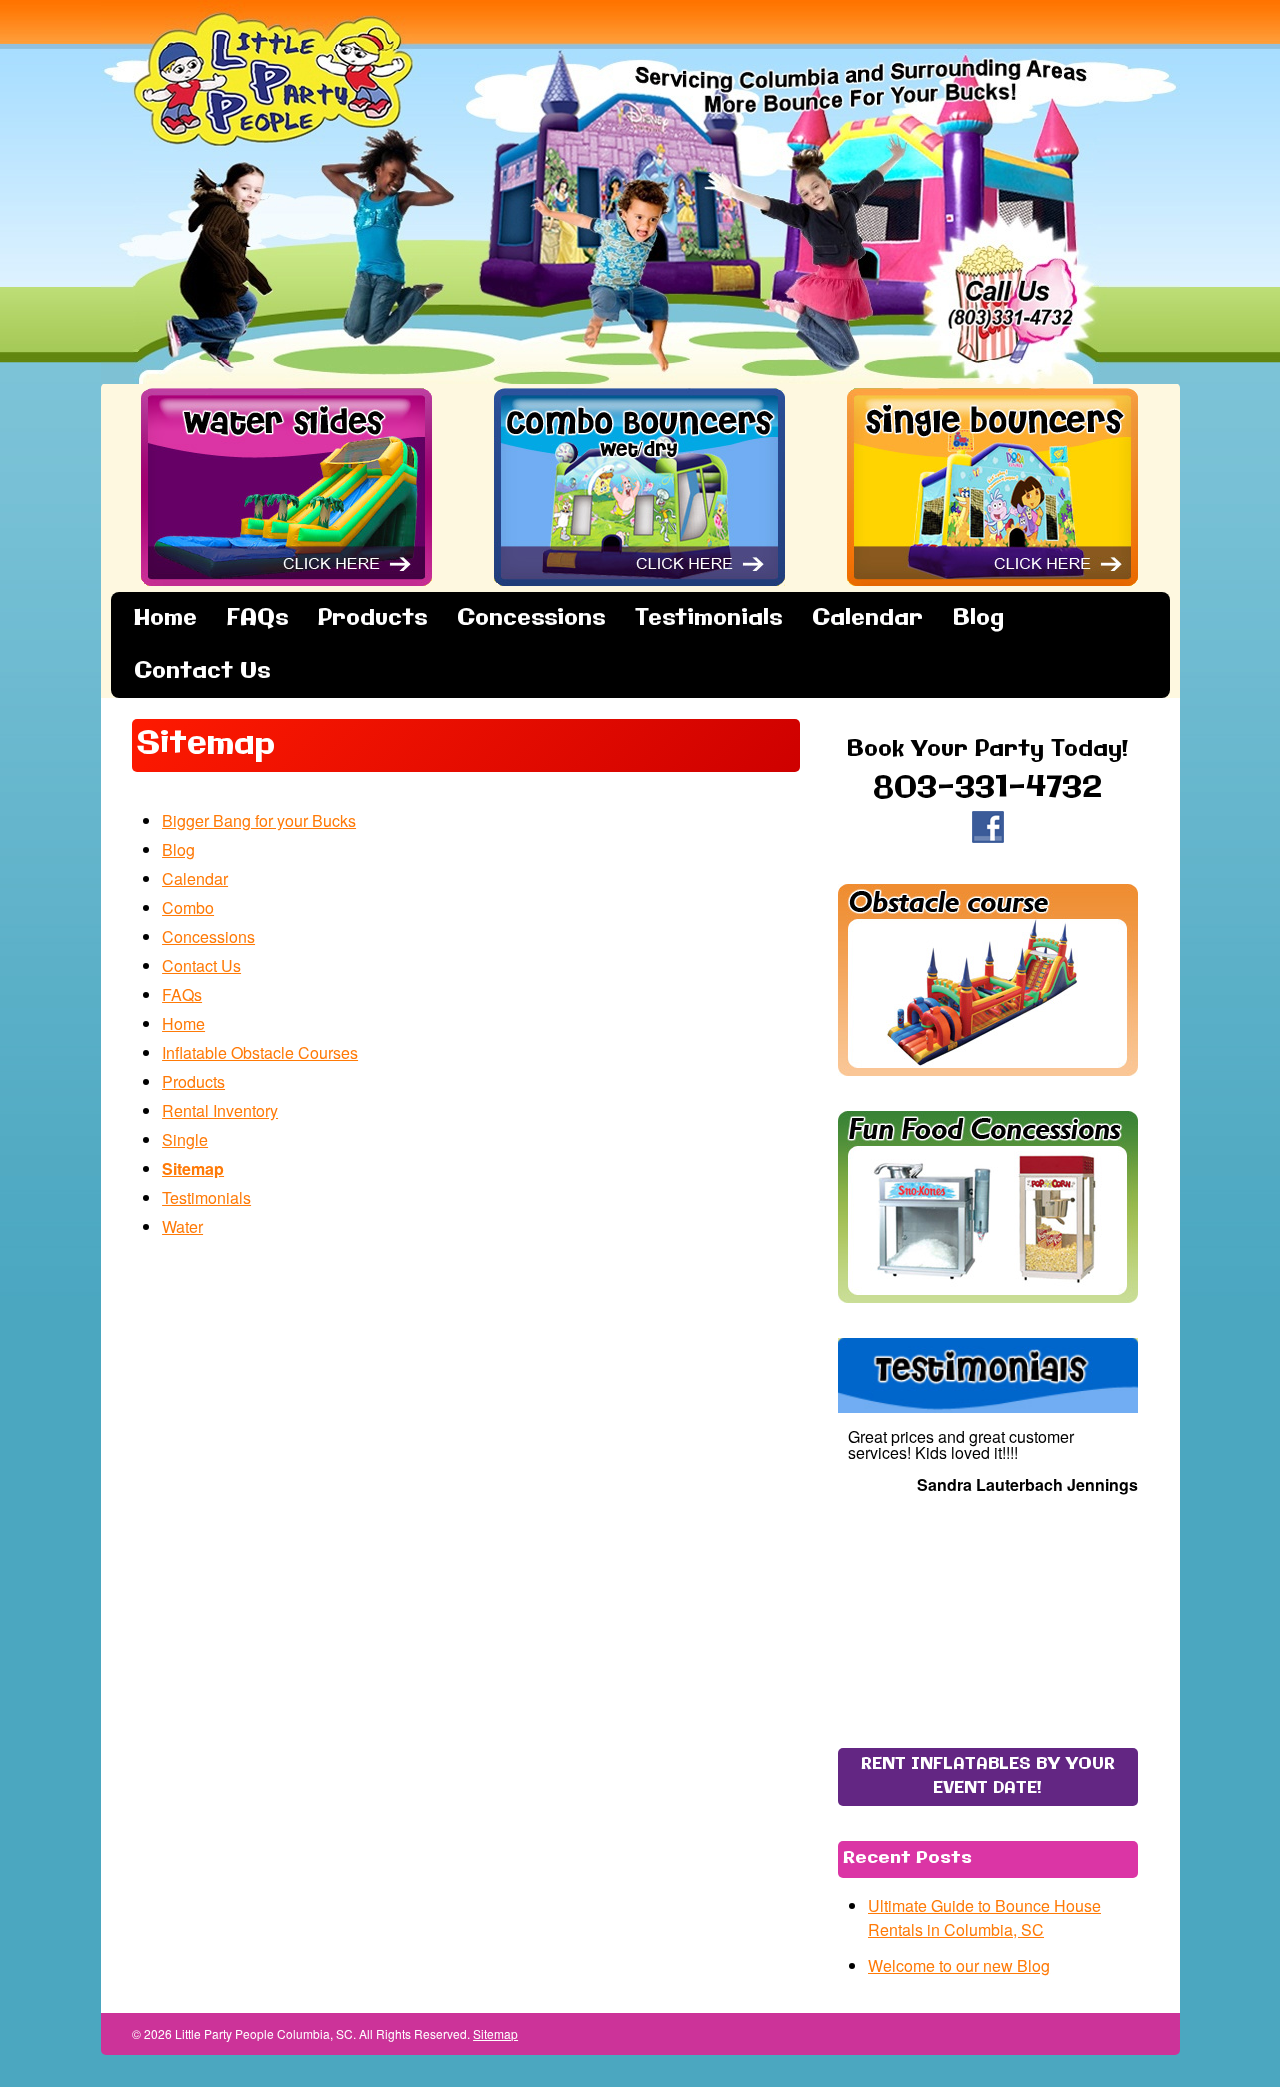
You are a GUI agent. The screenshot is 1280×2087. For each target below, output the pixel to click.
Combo (188, 907)
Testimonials (708, 618)
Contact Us (202, 671)
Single (185, 1139)
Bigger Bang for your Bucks (259, 820)
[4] (1009, 1696)
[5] (1030, 1696)
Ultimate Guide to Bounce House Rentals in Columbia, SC (984, 1917)
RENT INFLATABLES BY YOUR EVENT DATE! (988, 1776)
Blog (978, 618)
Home (165, 618)
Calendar (867, 618)
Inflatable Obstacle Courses (260, 1052)
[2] (967, 1696)
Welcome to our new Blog (959, 1965)
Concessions (531, 618)
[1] (946, 1696)
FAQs (257, 618)
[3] (988, 1696)
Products (372, 618)
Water (182, 1226)
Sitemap (193, 1168)
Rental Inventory (220, 1110)
